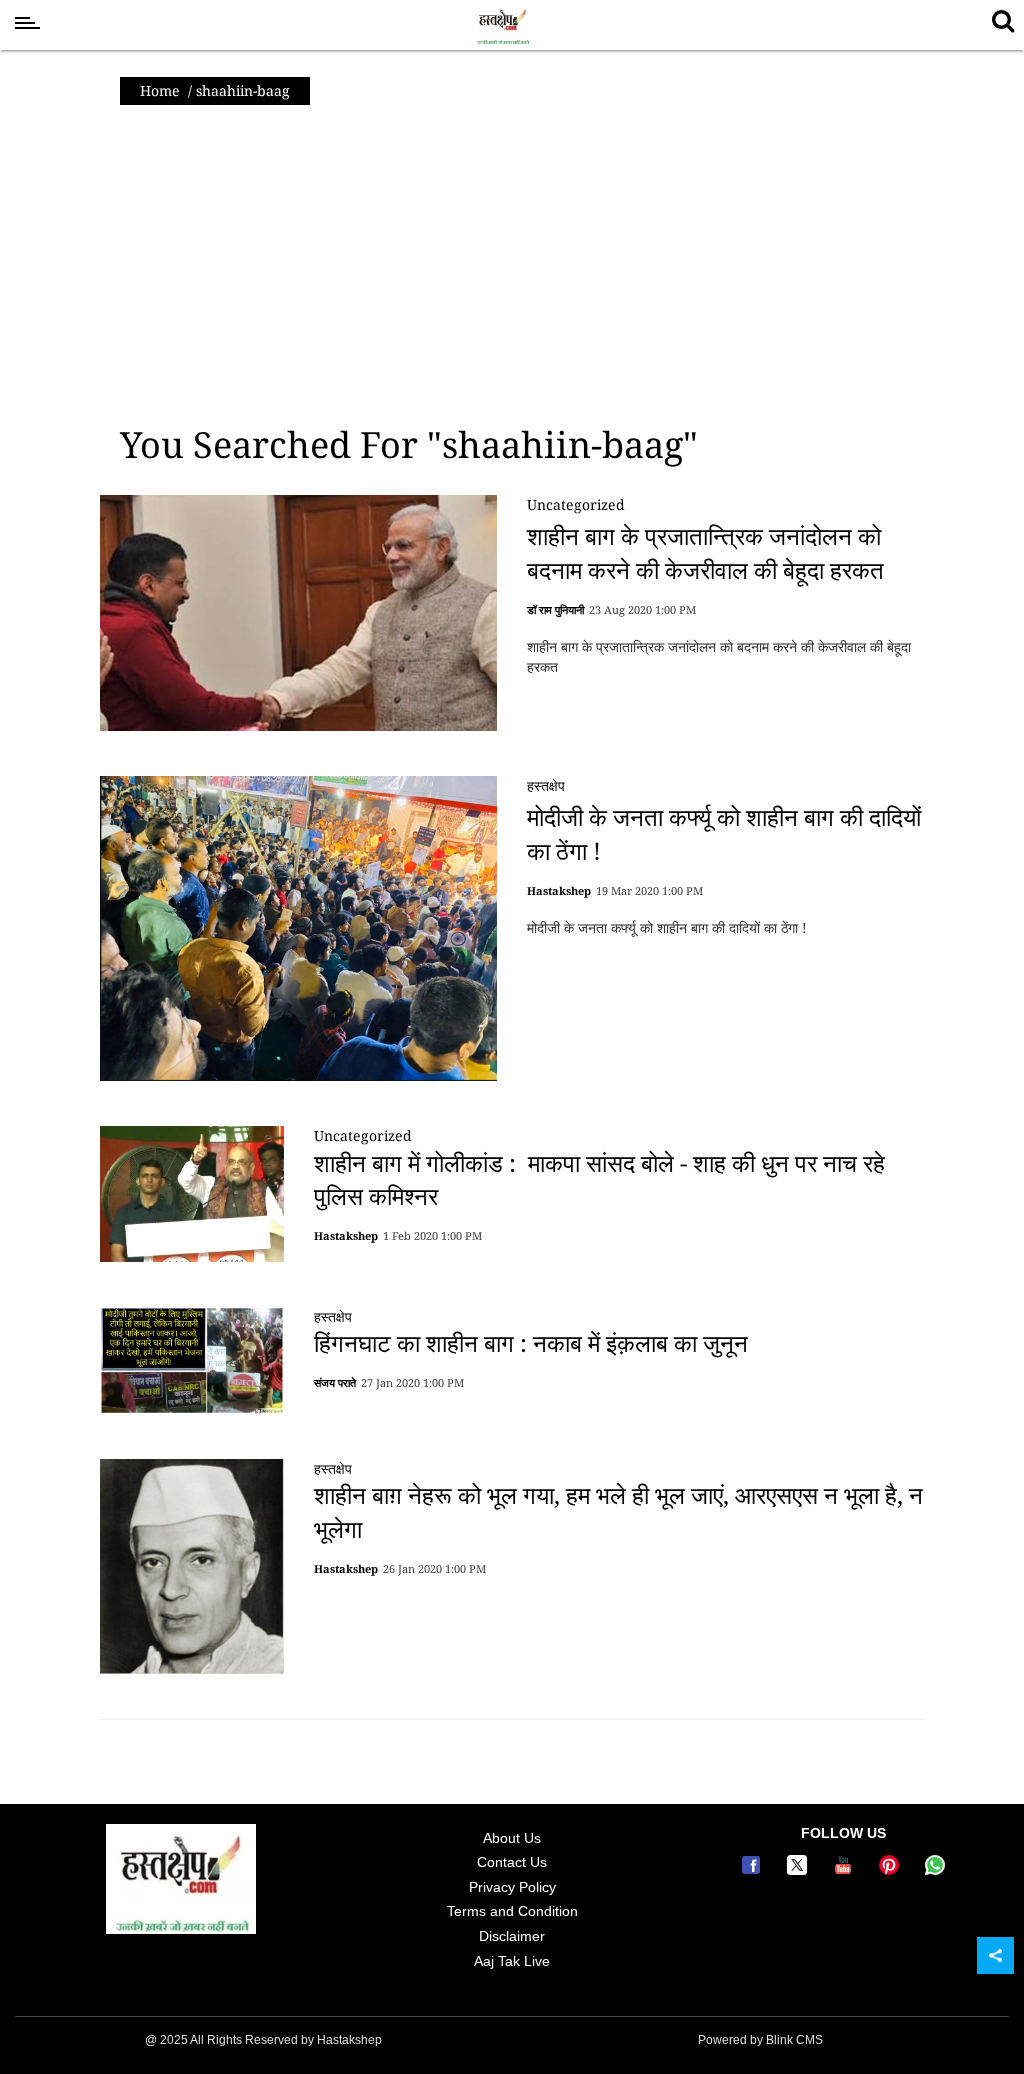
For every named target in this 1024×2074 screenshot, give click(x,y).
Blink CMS (794, 2040)
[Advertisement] (512, 265)
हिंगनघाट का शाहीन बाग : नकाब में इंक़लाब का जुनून (531, 1342)
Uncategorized (576, 504)
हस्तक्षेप (546, 785)
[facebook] (754, 1870)
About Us (512, 1838)
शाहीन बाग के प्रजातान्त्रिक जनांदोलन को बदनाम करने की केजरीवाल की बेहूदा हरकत (705, 552)
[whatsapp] (935, 1870)
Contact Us (512, 1862)
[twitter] (800, 1870)
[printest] (892, 1870)
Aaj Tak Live (512, 1961)
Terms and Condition (512, 1911)
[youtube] (846, 1870)
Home (160, 90)
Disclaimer (512, 1936)
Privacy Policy (512, 1887)
